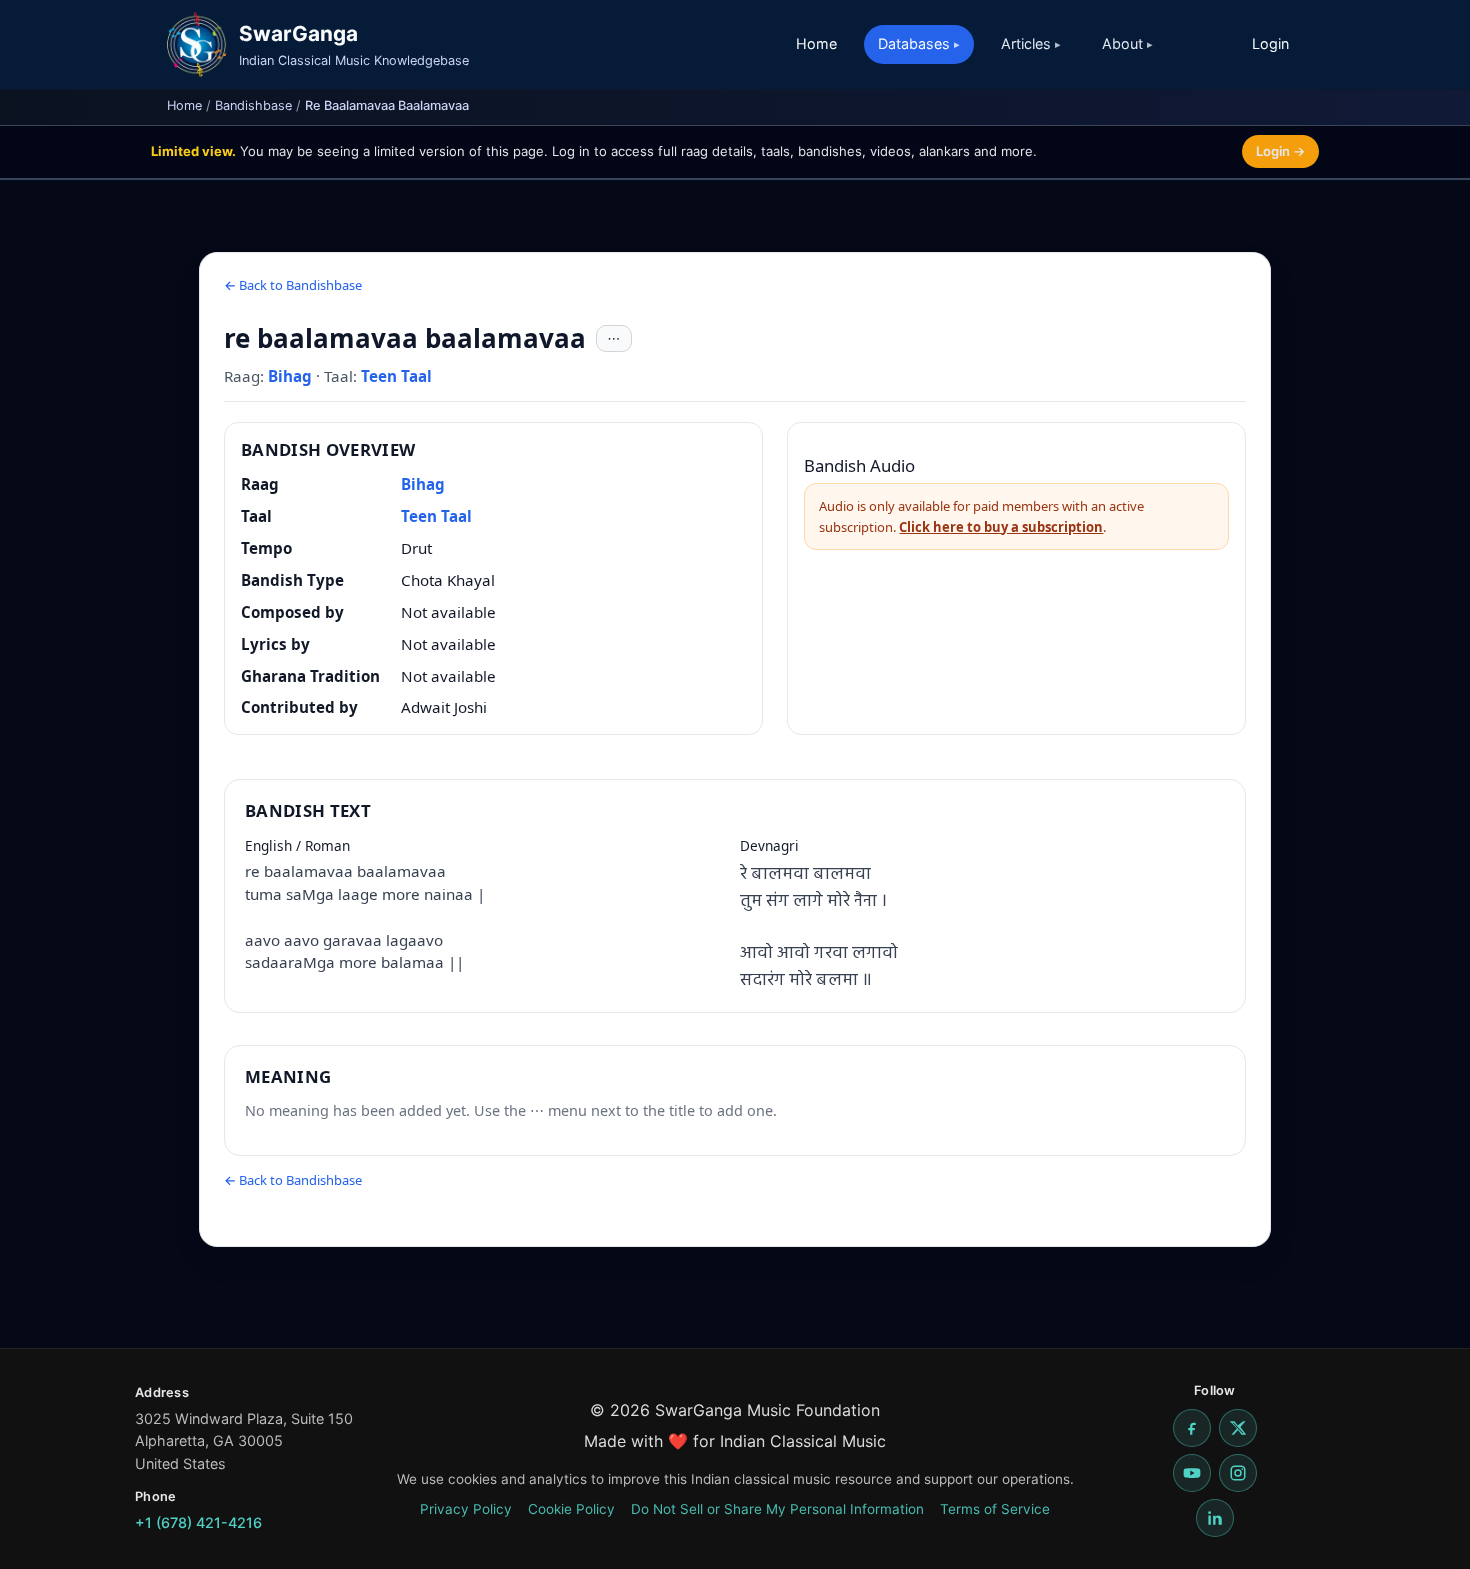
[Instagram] (1238, 1473)
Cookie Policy (571, 1509)
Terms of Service (995, 1509)
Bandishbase (253, 105)
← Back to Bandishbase (293, 285)
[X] (1238, 1428)
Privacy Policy (466, 1509)
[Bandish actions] (614, 339)
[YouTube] (1192, 1473)
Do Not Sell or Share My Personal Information (777, 1509)
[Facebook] (1192, 1428)
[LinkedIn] (1215, 1518)
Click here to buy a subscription (1001, 527)
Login (1270, 43)
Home (816, 43)
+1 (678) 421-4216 (198, 1522)
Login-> (1280, 151)
